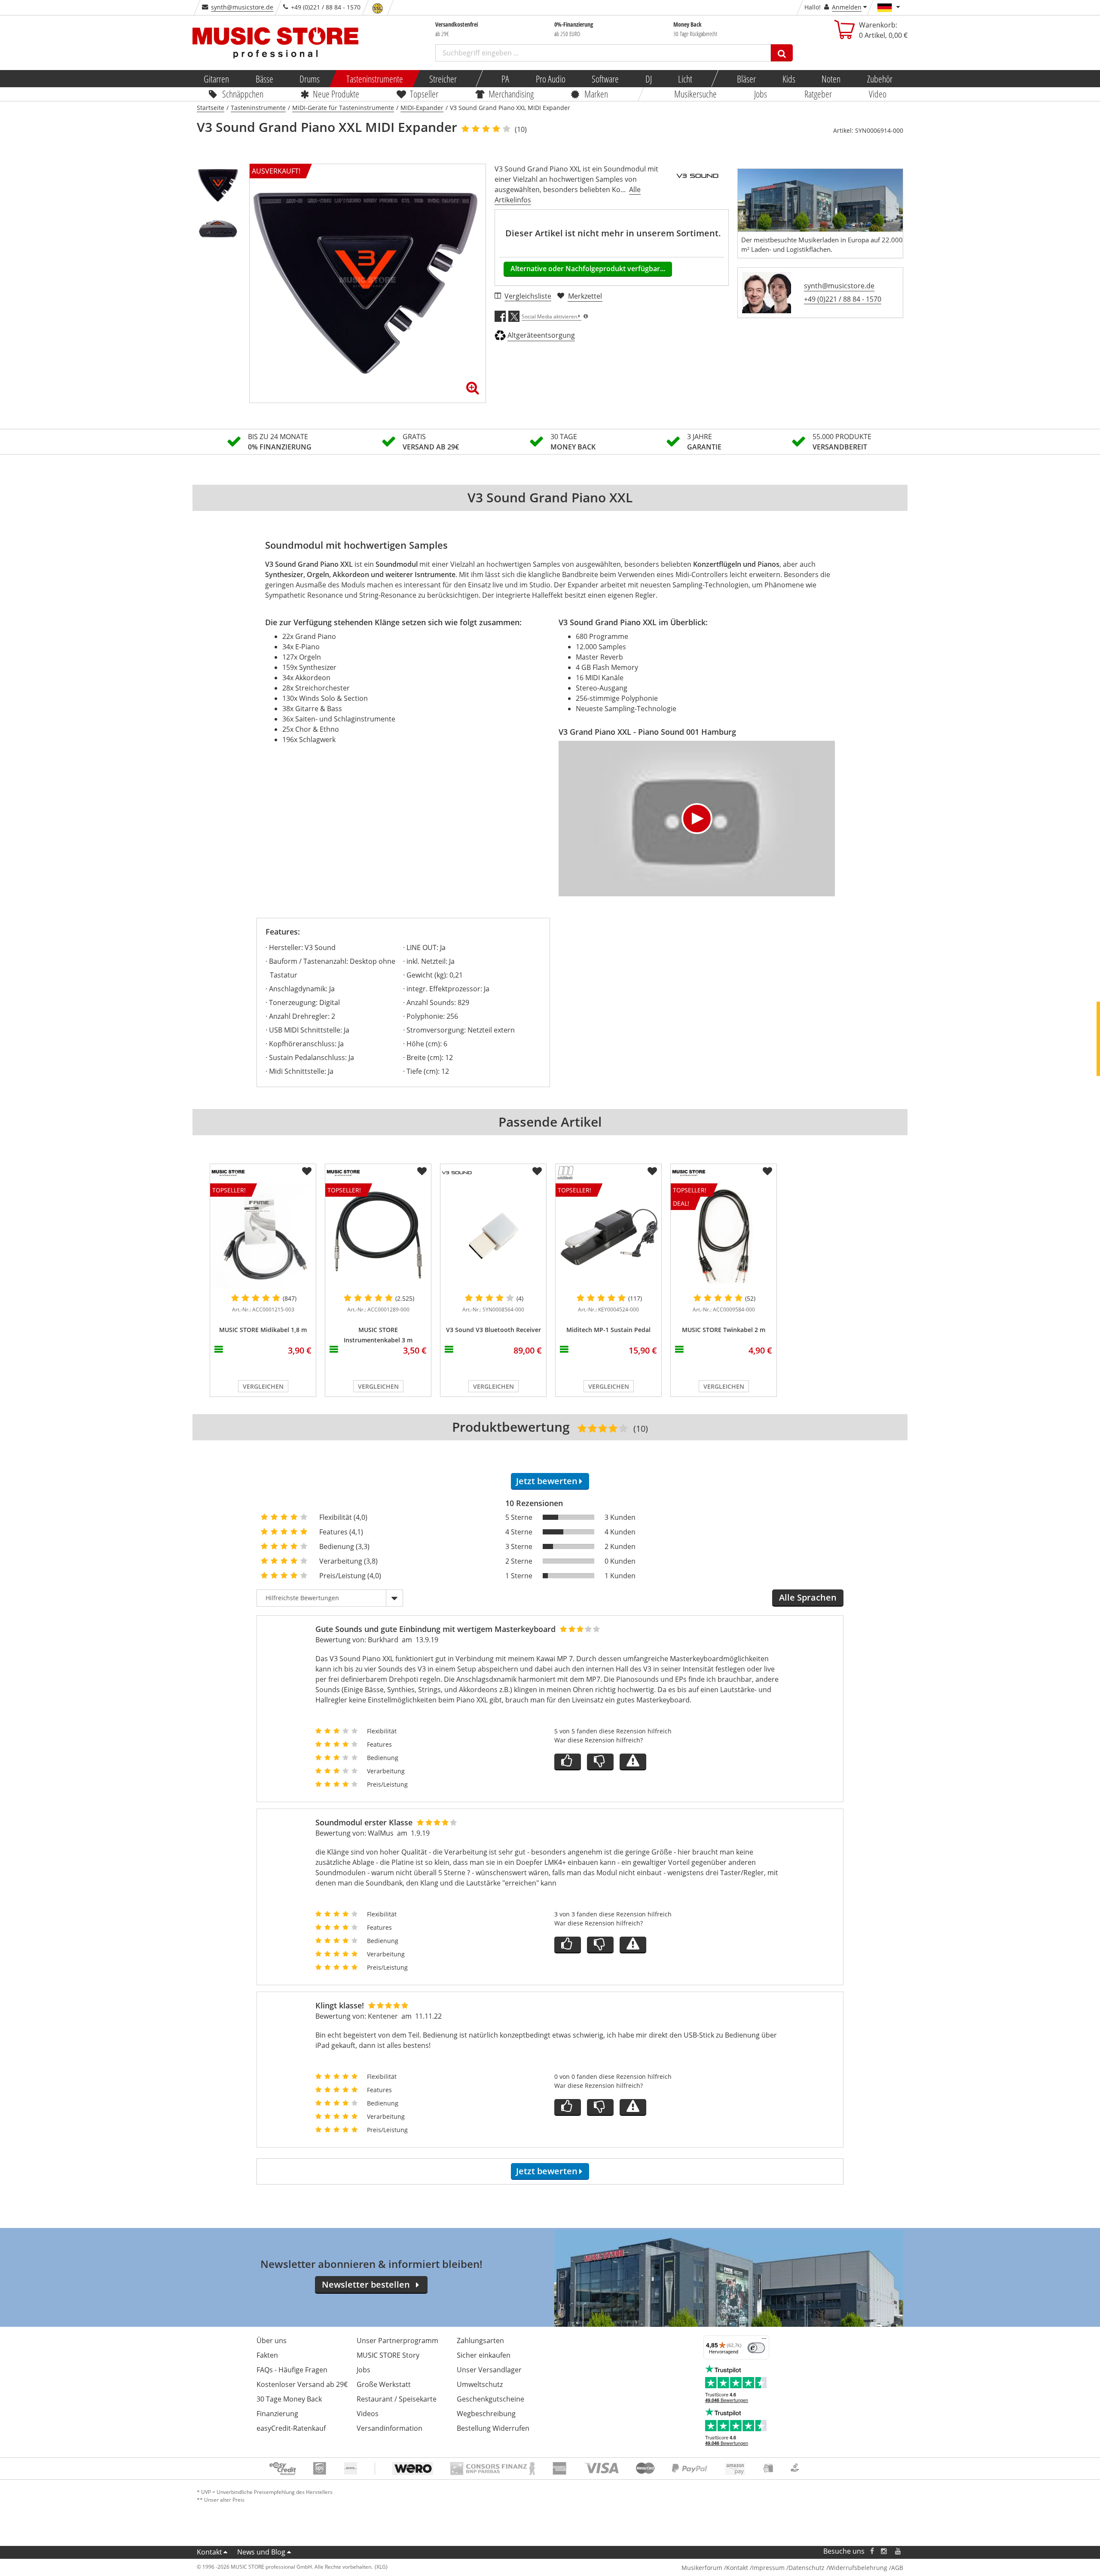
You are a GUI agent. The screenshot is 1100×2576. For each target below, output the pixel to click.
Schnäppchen (243, 94)
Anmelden (847, 7)
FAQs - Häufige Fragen (292, 2370)
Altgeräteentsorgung (541, 335)
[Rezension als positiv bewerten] (568, 1762)
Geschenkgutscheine (490, 2399)
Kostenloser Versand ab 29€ (302, 2384)
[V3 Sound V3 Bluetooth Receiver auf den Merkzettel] (537, 1171)
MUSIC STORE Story (388, 2355)
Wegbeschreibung (486, 2414)
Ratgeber (818, 94)
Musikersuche (696, 94)
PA (505, 79)
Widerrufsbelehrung (858, 2568)
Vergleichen (263, 1386)
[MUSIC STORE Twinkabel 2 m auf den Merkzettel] (767, 1171)
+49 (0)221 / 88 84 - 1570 (843, 299)
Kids (788, 79)
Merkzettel (585, 296)
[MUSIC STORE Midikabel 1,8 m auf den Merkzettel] (307, 1171)
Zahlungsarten (480, 2341)
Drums (310, 79)
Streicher (443, 79)
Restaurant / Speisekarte (397, 2399)
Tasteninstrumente (374, 79)
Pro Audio (550, 79)
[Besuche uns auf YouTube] (898, 2551)
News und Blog (261, 2552)
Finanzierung (277, 2414)
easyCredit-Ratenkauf (291, 2428)
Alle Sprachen (808, 1597)
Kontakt (209, 2552)
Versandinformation (390, 2428)
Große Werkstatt (384, 2384)
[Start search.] (782, 53)
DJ (648, 79)
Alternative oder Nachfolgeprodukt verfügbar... (588, 269)
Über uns (272, 2341)
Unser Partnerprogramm (397, 2341)
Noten (831, 79)
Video (878, 94)
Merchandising (512, 94)
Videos (368, 2414)
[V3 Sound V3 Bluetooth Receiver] (493, 1236)
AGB (897, 2568)
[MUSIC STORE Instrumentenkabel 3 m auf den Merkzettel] (422, 1171)
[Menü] (764, 2341)
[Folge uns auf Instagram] (884, 2551)
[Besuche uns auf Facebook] (872, 2551)
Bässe (264, 79)
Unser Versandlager (489, 2370)
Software (605, 79)
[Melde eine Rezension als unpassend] (633, 1762)
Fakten (267, 2355)
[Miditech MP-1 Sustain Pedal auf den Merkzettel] (652, 1171)
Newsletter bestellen (366, 2284)
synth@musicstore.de (242, 7)
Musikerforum (702, 2568)
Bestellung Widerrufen (493, 2428)
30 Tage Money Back (289, 2399)
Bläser (746, 79)
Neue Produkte (336, 94)
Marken (596, 94)
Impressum (768, 2568)
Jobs (761, 94)
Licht (685, 79)
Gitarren (216, 79)
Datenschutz (807, 2568)
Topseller (424, 94)
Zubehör (879, 79)
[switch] (756, 2348)
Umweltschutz (480, 2384)
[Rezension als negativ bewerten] (600, 1762)
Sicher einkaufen (484, 2355)
